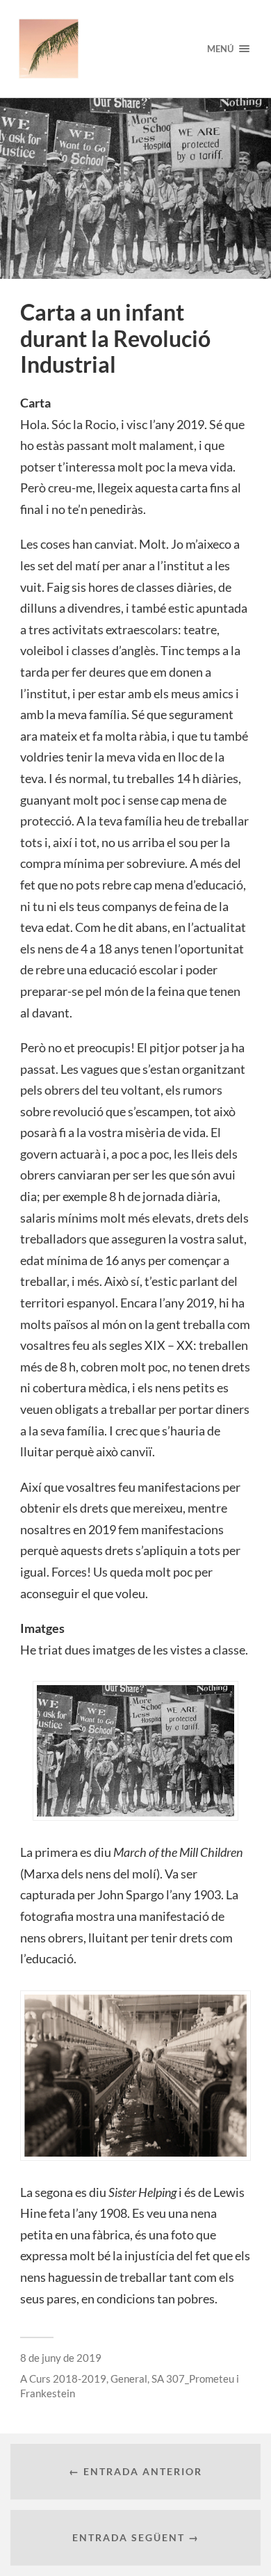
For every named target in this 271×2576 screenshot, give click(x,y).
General (129, 2378)
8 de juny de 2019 (61, 2358)
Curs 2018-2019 (68, 2378)
